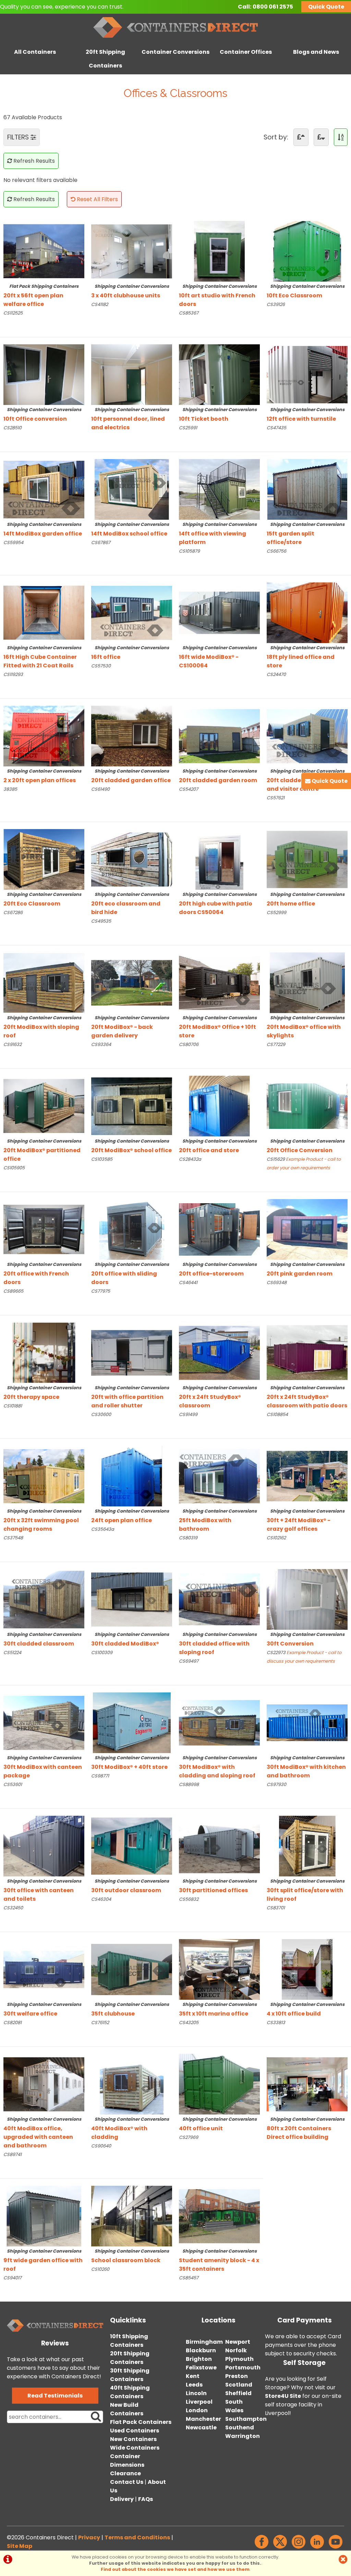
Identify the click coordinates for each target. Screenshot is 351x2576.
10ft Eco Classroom (306, 291)
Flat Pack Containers (141, 2422)
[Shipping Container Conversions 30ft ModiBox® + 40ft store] (132, 1723)
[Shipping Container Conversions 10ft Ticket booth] (219, 375)
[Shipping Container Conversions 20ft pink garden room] (307, 1229)
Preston (237, 2376)
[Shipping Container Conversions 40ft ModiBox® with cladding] (132, 2084)
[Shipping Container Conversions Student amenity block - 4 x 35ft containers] (219, 2216)
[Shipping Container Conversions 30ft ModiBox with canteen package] (44, 1723)
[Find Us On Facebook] (262, 2548)
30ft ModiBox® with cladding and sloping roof (218, 1767)
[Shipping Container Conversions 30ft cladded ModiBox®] (132, 1599)
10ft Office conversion (42, 415)
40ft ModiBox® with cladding (130, 2129)
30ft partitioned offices (218, 1886)
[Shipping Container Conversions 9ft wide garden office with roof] (44, 2216)
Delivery (122, 2499)
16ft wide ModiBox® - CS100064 (218, 657)
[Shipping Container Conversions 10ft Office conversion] (44, 375)
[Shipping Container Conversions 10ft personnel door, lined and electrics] (132, 375)
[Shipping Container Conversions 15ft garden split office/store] (307, 489)
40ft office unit (218, 2124)
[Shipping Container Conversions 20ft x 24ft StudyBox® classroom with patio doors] (307, 1353)
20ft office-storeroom (218, 1269)
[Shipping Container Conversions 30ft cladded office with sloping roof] (219, 1599)
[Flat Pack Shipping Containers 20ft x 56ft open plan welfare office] (44, 251)
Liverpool (199, 2402)
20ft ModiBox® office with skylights (306, 1027)
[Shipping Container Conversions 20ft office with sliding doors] (132, 1229)
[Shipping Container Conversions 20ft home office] (307, 859)
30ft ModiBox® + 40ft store (130, 1763)
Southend (240, 2427)
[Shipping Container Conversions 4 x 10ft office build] (307, 1969)
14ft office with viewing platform (218, 534)
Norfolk (236, 2350)
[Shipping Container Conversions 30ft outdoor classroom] (132, 1846)
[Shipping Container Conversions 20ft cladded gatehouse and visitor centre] (307, 736)
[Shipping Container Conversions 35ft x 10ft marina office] (219, 1969)
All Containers (35, 52)
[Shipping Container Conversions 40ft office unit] (219, 2084)
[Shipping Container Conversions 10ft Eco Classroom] (307, 251)
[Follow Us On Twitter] (280, 2548)
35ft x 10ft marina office (218, 2010)
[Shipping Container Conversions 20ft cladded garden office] (132, 736)
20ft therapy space (42, 1393)
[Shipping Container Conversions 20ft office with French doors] (44, 1229)
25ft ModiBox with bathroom (218, 1520)
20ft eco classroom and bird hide (130, 904)
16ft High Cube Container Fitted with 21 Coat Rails (42, 657)
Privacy (89, 2537)
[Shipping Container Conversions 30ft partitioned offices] (219, 1846)
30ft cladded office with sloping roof (218, 1644)
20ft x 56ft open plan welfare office (41, 296)
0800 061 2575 (273, 7)
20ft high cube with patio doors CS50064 (218, 904)
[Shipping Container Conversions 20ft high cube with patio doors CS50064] (219, 859)
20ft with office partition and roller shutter (130, 1397)
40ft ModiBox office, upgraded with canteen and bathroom (42, 2133)
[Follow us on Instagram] (299, 2548)
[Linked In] (317, 2548)
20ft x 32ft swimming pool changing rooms (42, 1520)
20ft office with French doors (42, 1274)
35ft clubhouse (130, 2010)
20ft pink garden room (306, 1269)
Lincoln (196, 2393)
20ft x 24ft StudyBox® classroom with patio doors (307, 1397)
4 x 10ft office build (306, 2010)
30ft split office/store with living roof (306, 1890)
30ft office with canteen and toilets (42, 1890)
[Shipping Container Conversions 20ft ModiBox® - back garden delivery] (132, 983)
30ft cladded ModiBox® (130, 1640)
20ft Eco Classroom (42, 899)
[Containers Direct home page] (175, 39)
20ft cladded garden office (131, 776)
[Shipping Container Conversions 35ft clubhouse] (132, 1969)
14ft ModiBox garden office (43, 529)
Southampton (246, 2419)
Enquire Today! (21, 327)
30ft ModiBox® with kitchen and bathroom (306, 1767)
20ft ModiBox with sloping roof (42, 1027)
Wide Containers (135, 2448)
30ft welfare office (42, 2010)
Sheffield (238, 2393)
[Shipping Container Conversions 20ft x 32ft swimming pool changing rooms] (44, 1476)
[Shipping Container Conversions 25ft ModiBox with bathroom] (219, 1476)
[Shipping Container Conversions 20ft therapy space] (44, 1353)
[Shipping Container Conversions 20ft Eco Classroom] (44, 859)
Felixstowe (201, 2368)
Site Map (20, 2546)
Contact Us (127, 2482)
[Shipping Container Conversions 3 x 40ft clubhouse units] (132, 251)
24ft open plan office (130, 1516)
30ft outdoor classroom (130, 1886)
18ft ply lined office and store (306, 657)
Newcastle (201, 2427)
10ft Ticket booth (218, 415)
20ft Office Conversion (306, 1146)
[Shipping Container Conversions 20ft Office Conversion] (307, 1106)
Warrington (243, 2436)
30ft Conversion (306, 1640)
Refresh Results (33, 161)
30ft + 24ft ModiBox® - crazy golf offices (306, 1520)
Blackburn (201, 2350)
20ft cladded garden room (218, 776)
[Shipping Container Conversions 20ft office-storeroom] (219, 1229)
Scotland (239, 2385)
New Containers (133, 2439)
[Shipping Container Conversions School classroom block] (132, 2216)
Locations (219, 2320)
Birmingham (204, 2342)
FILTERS (19, 137)
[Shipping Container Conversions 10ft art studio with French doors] (219, 251)
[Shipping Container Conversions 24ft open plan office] (132, 1476)
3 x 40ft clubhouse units (130, 291)
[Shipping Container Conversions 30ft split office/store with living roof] (307, 1846)
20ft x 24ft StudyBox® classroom (218, 1397)
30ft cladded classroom (42, 1640)
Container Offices (246, 52)
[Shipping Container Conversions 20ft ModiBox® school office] (132, 1106)
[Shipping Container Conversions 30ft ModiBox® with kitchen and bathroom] (307, 1723)
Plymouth (239, 2359)
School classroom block (130, 2256)
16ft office (130, 653)
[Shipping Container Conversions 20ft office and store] (219, 1106)
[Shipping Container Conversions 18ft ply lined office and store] (307, 613)
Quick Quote (326, 7)
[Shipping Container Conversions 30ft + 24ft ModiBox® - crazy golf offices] (307, 1476)
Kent (193, 2376)
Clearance (125, 2473)
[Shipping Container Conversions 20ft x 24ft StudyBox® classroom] (219, 1353)
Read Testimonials (55, 2396)
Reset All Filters (97, 199)
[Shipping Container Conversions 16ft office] (132, 613)
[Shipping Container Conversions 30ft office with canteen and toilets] (44, 1846)
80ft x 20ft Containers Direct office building (306, 2129)
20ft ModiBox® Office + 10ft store (218, 1027)
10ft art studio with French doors (218, 296)
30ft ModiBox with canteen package (43, 1767)
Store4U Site (283, 2396)
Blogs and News (316, 52)
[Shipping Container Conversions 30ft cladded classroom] (44, 1599)
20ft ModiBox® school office (131, 1146)
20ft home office (306, 899)
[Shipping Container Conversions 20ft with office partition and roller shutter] (132, 1353)
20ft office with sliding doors (130, 1274)
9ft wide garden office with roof (43, 2260)
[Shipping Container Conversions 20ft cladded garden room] (219, 736)
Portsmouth (243, 2368)
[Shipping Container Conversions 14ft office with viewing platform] (219, 489)
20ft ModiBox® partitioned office (42, 1150)
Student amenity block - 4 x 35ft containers (219, 2260)
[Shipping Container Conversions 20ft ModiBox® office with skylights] (307, 983)
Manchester (203, 2419)
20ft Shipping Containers (105, 59)
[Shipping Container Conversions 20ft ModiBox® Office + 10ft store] (219, 983)
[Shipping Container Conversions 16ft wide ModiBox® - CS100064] (219, 613)
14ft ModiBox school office (130, 529)
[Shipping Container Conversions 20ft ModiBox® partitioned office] (44, 1106)
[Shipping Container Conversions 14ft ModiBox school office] (132, 489)
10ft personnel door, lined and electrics (130, 419)
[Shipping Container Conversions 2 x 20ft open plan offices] (44, 736)
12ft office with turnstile (306, 415)
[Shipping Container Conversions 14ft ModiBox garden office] (44, 489)
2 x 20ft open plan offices (42, 776)
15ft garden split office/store (306, 534)
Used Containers (135, 2431)
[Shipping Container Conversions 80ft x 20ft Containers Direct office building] (307, 2084)
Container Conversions (175, 52)
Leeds (194, 2385)
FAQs (146, 2499)
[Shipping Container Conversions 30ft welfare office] (44, 1969)
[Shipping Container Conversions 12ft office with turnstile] (307, 375)
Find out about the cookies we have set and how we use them (175, 2569)
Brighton (199, 2359)
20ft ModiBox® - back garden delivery (130, 1027)
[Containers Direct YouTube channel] (336, 2548)
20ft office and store (218, 1146)
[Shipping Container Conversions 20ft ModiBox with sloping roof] (44, 983)
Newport (238, 2342)
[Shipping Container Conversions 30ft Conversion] (307, 1599)
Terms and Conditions (137, 2537)
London (197, 2410)
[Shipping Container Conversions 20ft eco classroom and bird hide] (132, 859)
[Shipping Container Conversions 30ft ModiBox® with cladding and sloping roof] (219, 1723)
